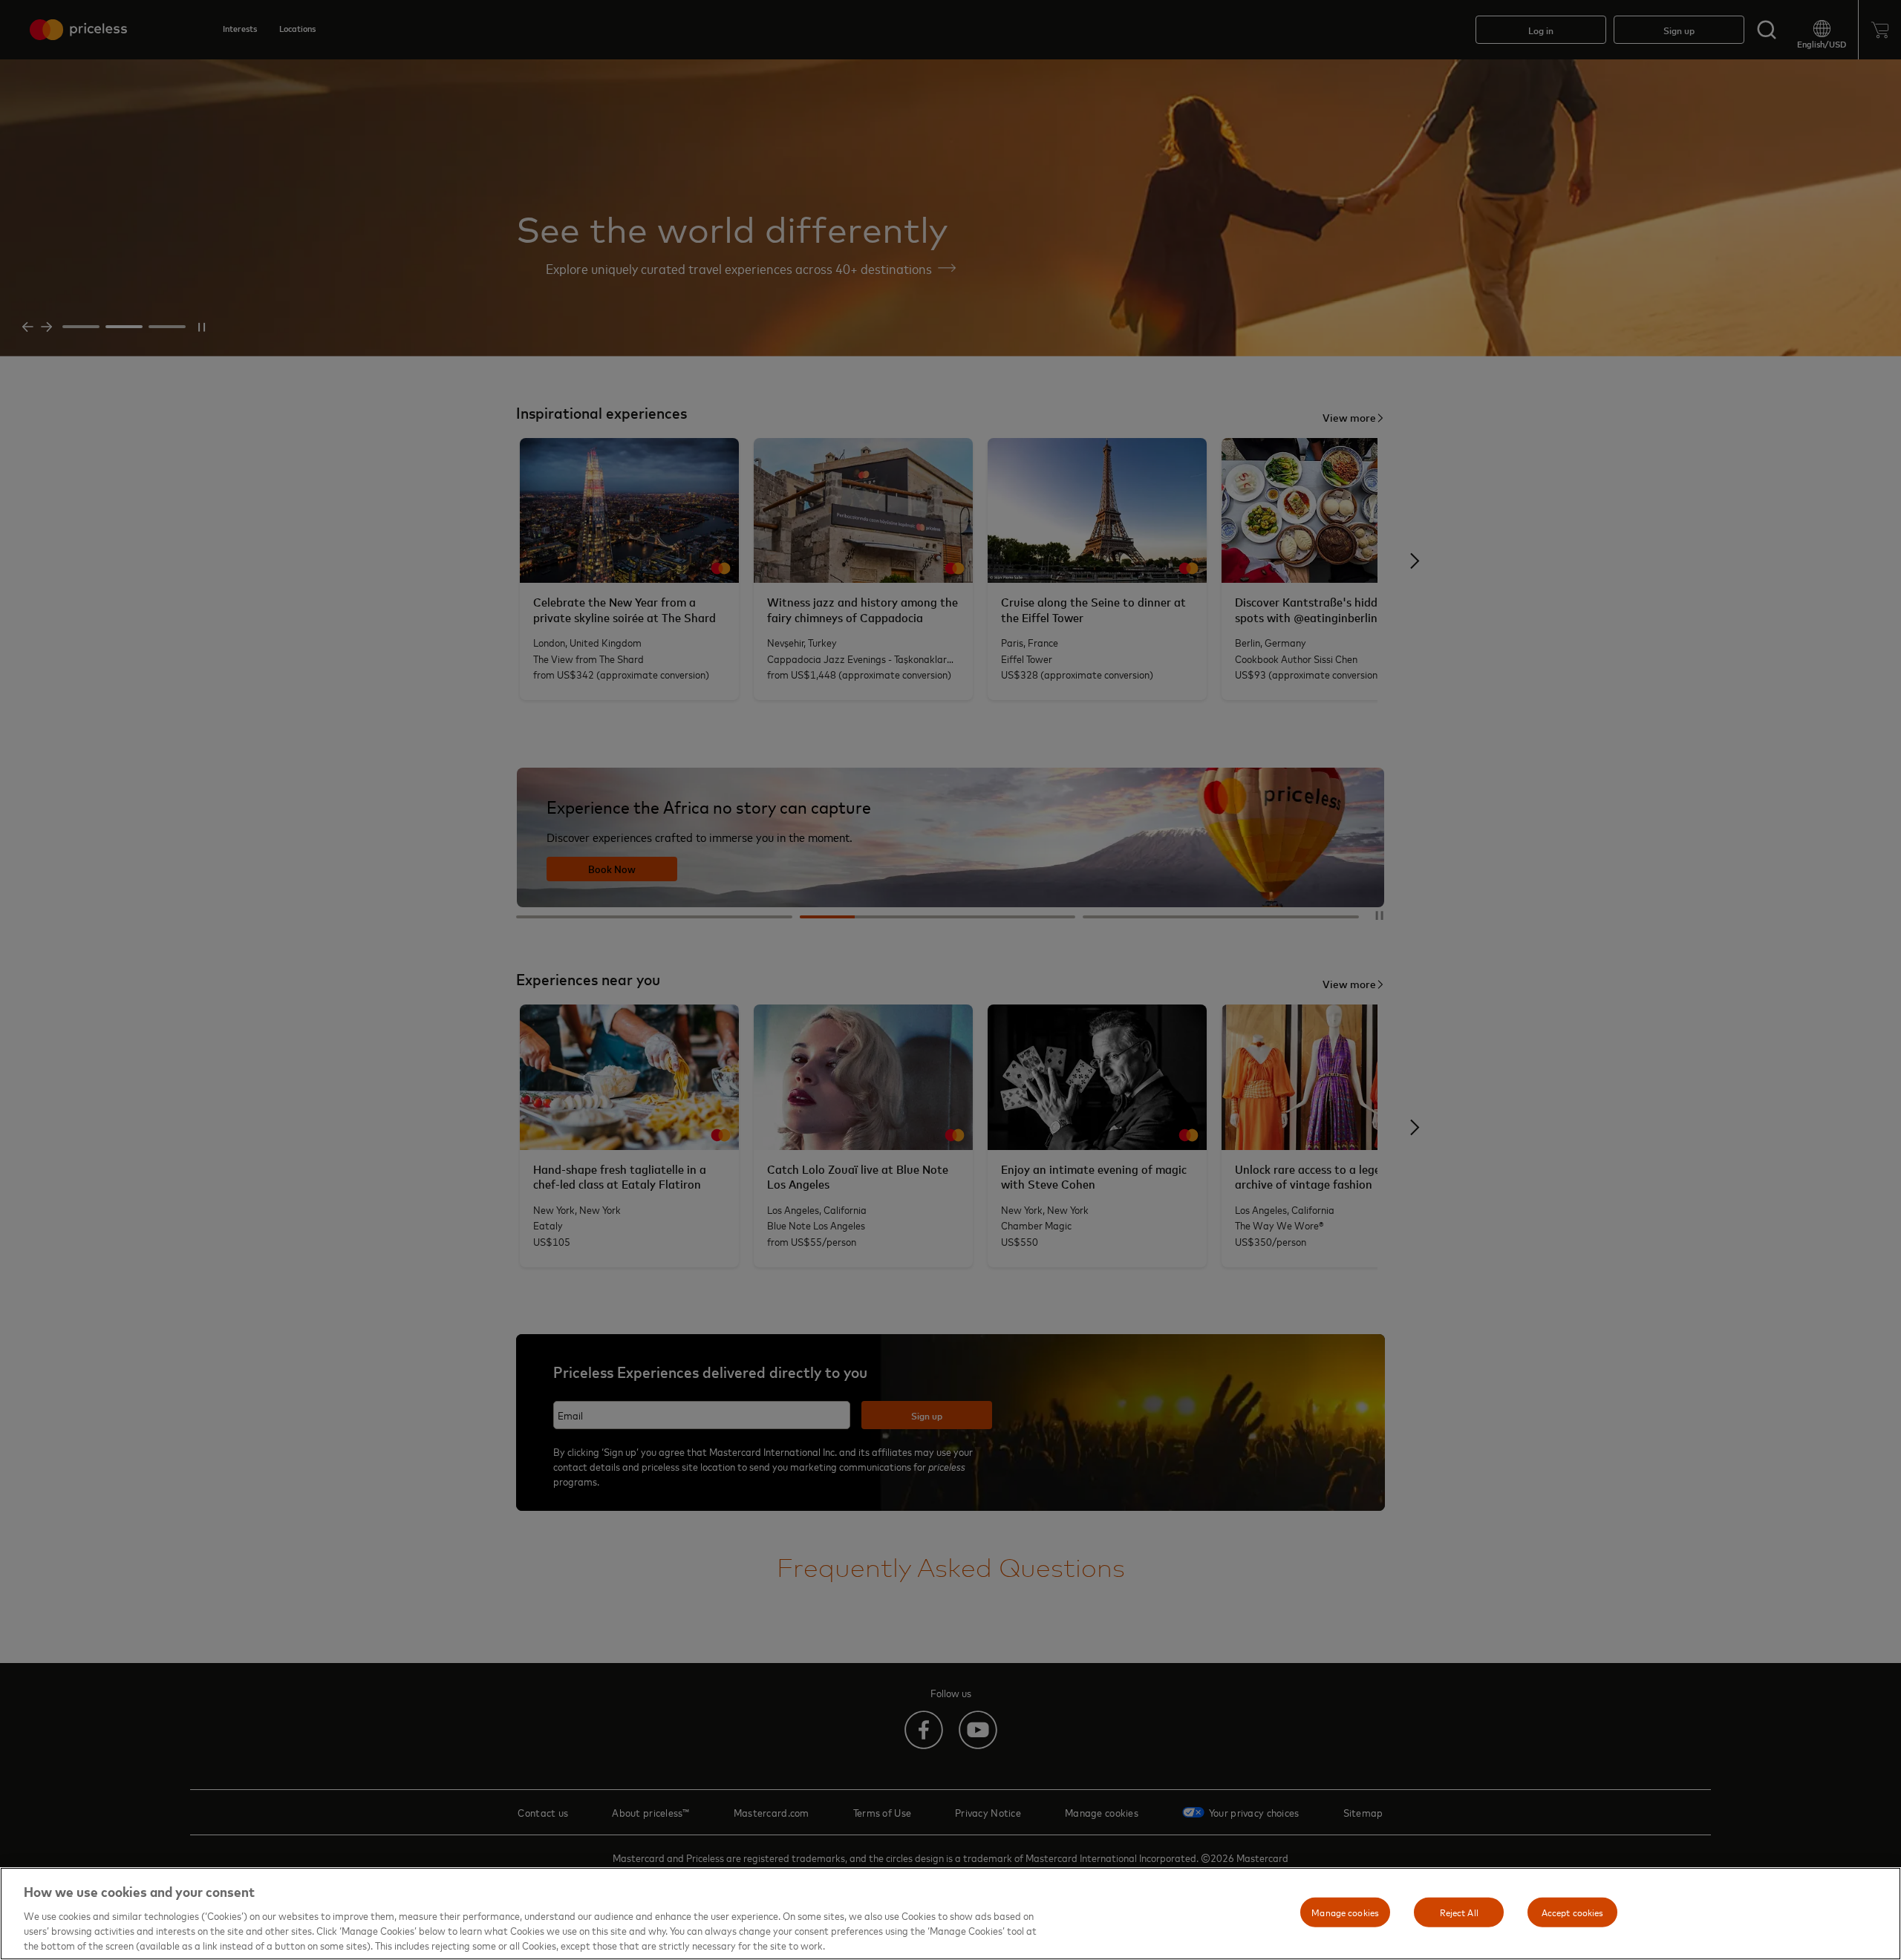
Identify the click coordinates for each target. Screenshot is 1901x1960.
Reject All (1459, 1912)
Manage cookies (1345, 1912)
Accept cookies (1573, 1912)
